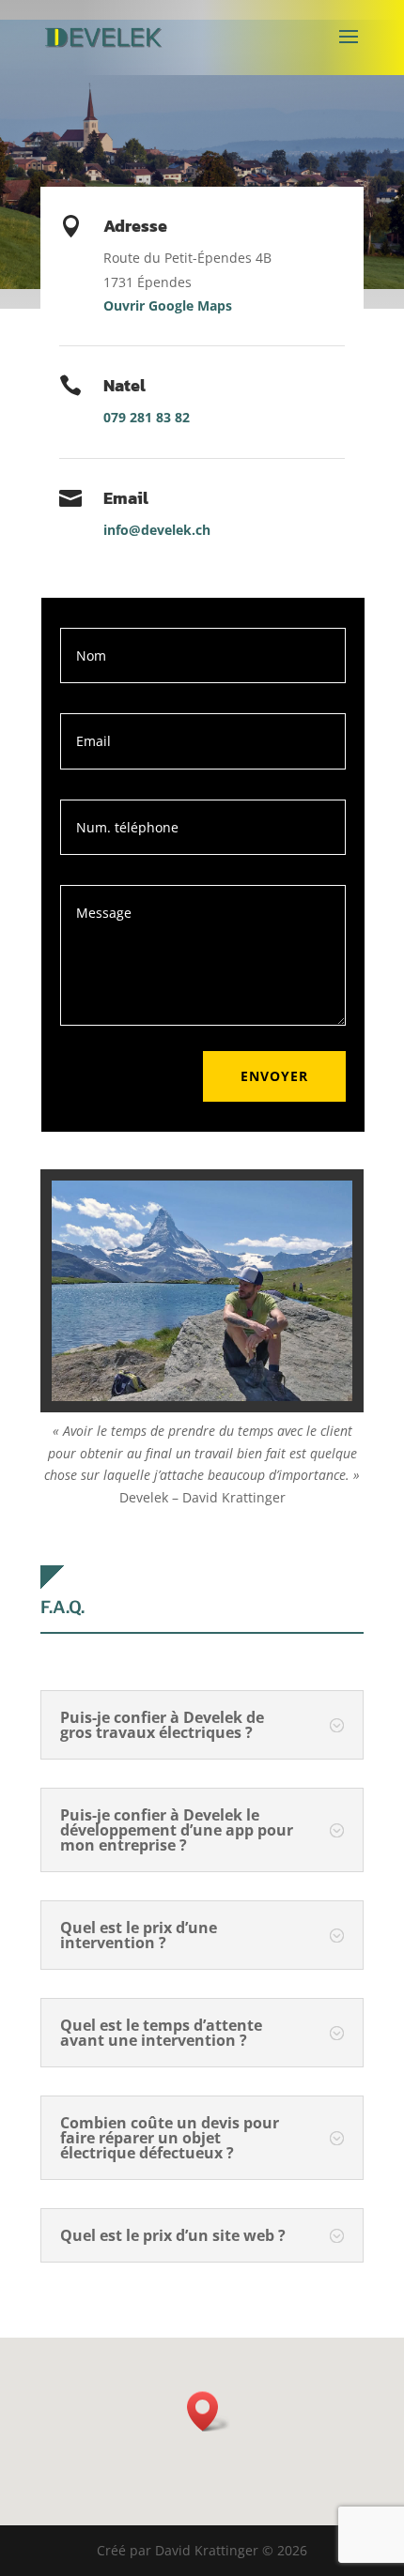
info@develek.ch (157, 530)
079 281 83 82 (147, 417)
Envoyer (274, 1076)
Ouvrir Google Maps (168, 305)
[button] (209, 2411)
